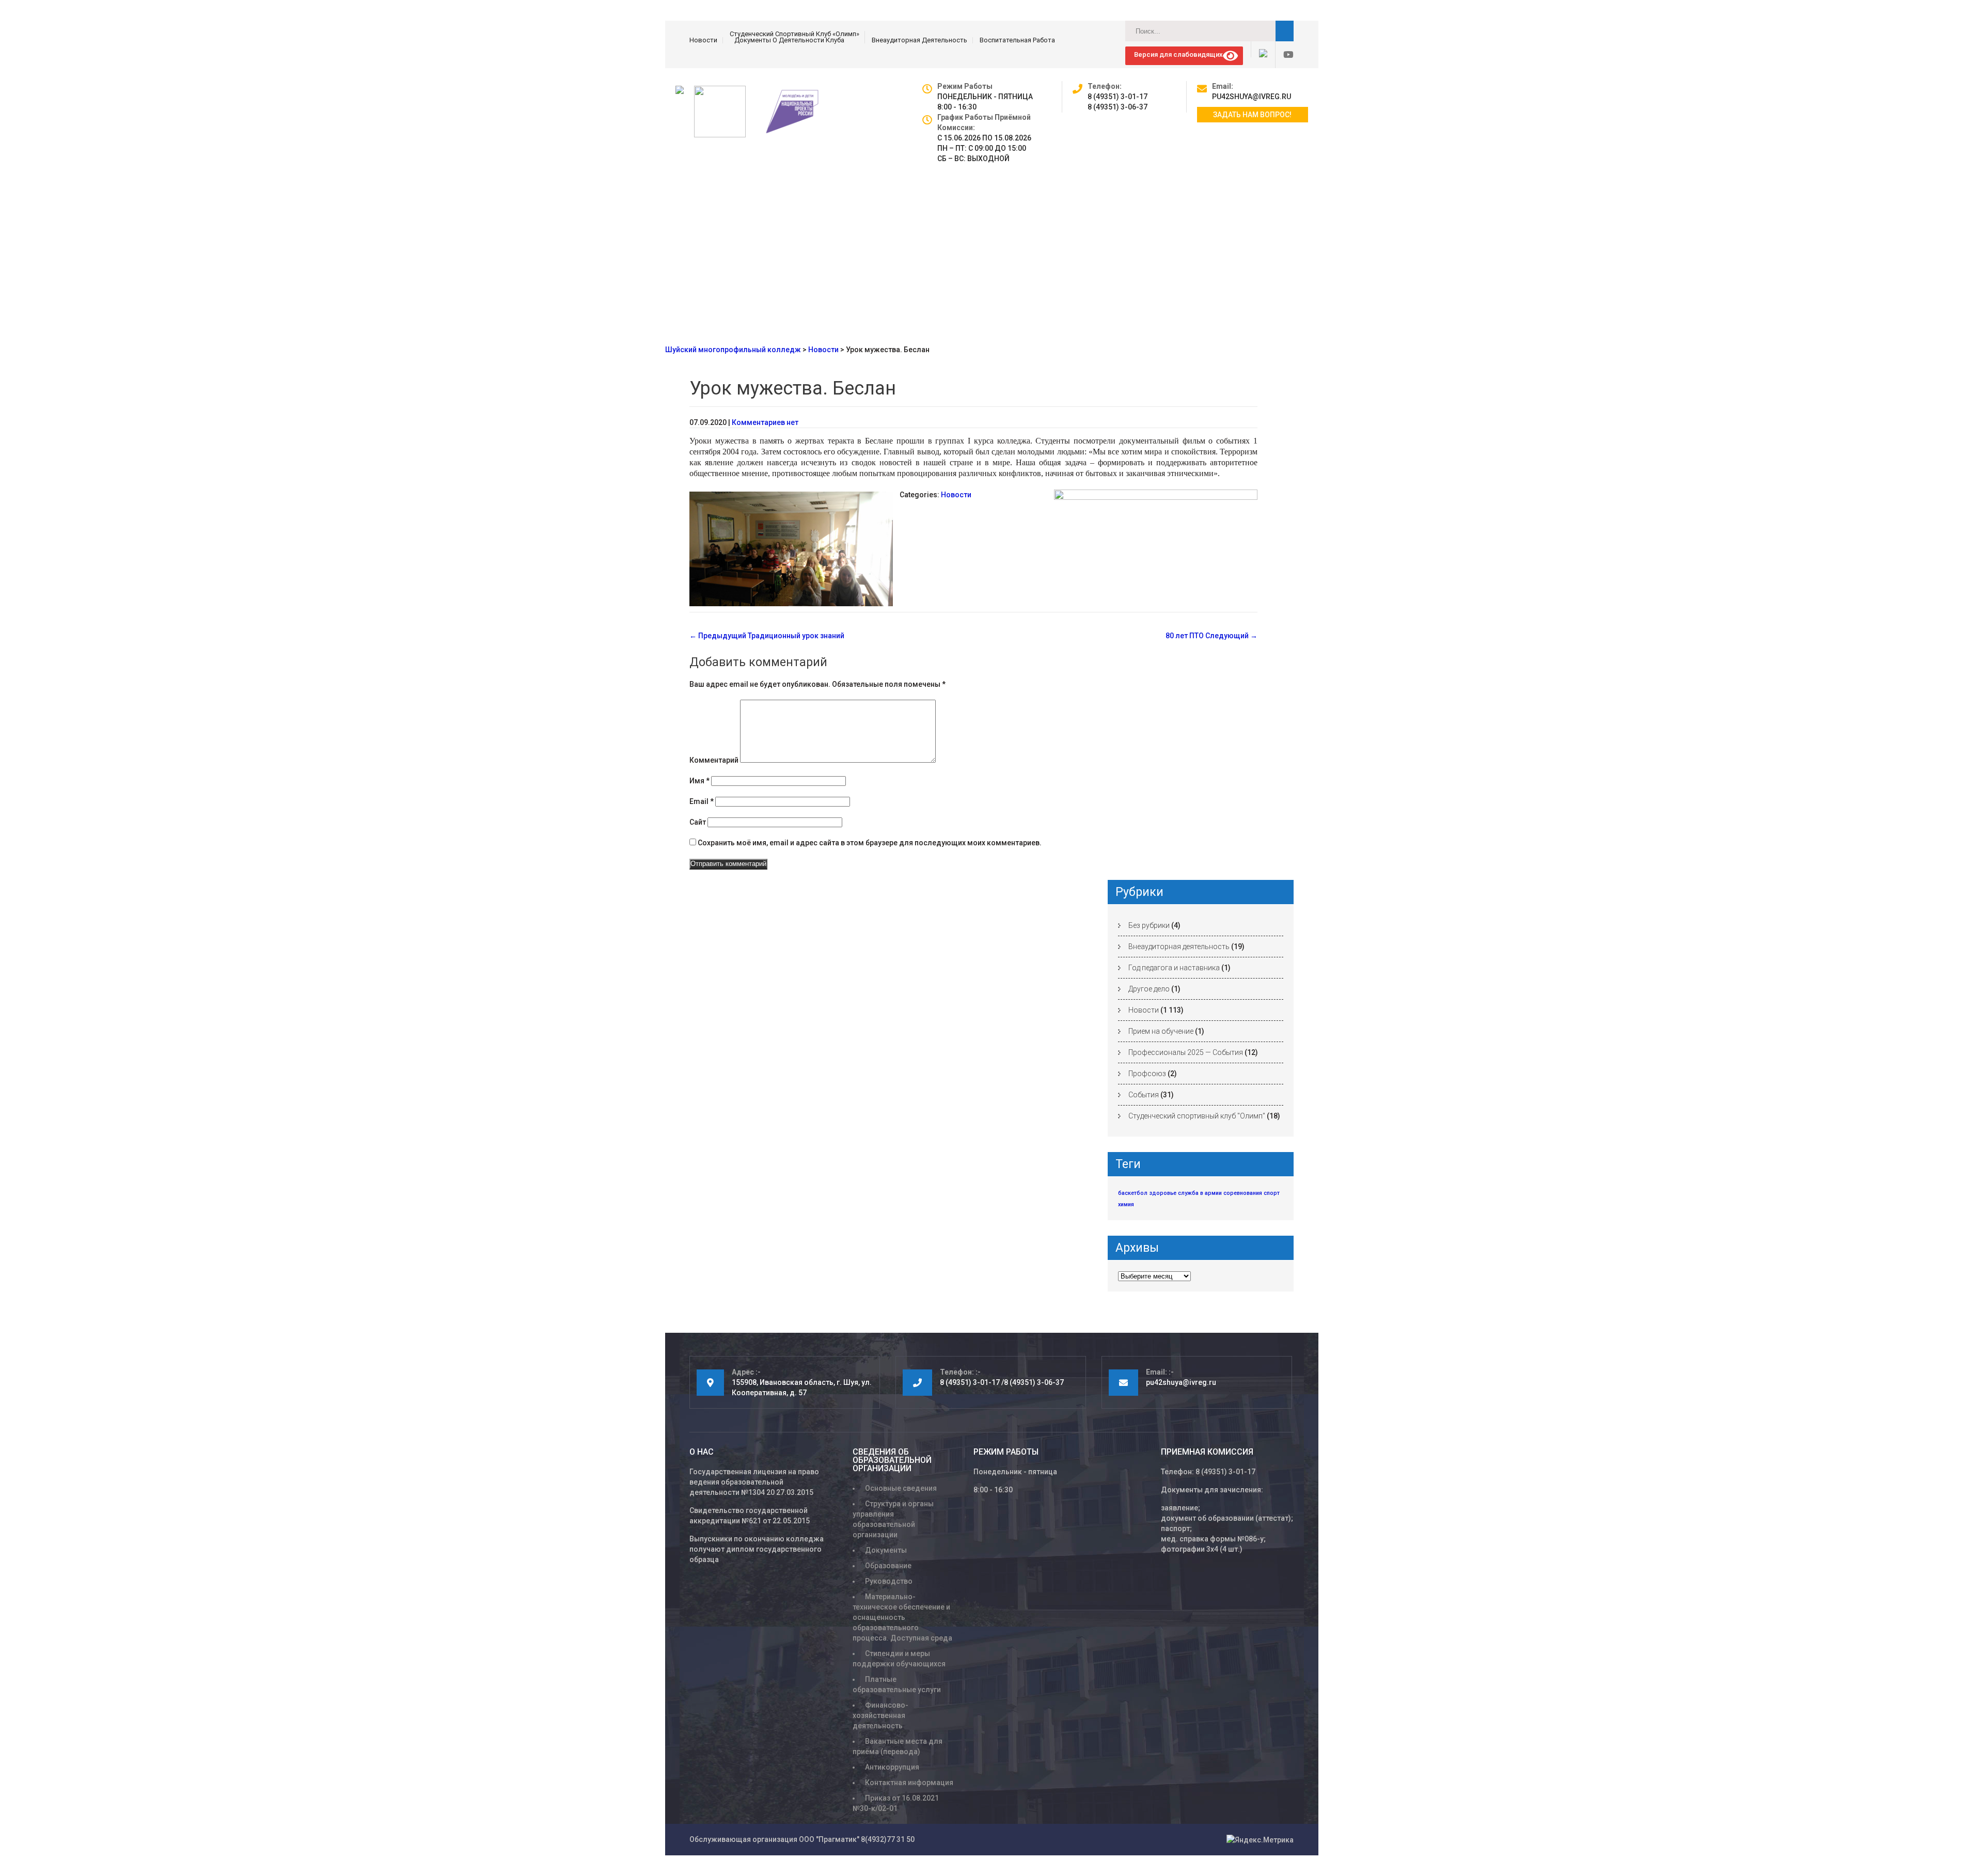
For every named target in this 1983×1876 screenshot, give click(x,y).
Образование (888, 1566)
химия (1126, 1204)
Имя (699, 781)
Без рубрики (1149, 925)
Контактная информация (909, 1783)
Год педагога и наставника (1174, 968)
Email (702, 801)
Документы (886, 1550)
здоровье (1163, 1193)
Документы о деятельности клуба (789, 40)
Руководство (889, 1581)
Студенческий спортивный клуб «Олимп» (794, 34)
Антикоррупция (892, 1767)
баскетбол (1133, 1193)
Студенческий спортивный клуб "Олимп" (1197, 1116)
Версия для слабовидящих (1177, 54)
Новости (703, 40)
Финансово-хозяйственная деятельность (880, 1715)
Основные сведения (901, 1488)
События (1144, 1095)
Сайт (698, 822)
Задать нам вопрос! (1252, 115)
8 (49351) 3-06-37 (1118, 107)
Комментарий (714, 760)
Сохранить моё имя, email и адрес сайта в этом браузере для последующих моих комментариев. (870, 843)
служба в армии (1200, 1193)
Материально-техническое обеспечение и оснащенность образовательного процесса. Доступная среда (902, 1617)
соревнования (1243, 1193)
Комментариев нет (765, 422)
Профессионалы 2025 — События (1186, 1052)
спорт (1272, 1193)
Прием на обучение (1161, 1031)
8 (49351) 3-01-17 (1118, 97)
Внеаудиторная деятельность (919, 40)
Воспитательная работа (1017, 40)
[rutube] (1259, 49)
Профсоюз (1147, 1074)
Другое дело (1149, 989)
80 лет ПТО (1211, 636)
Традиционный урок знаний (767, 636)
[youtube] (1284, 55)
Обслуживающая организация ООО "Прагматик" (774, 1839)
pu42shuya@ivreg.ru (1252, 97)
